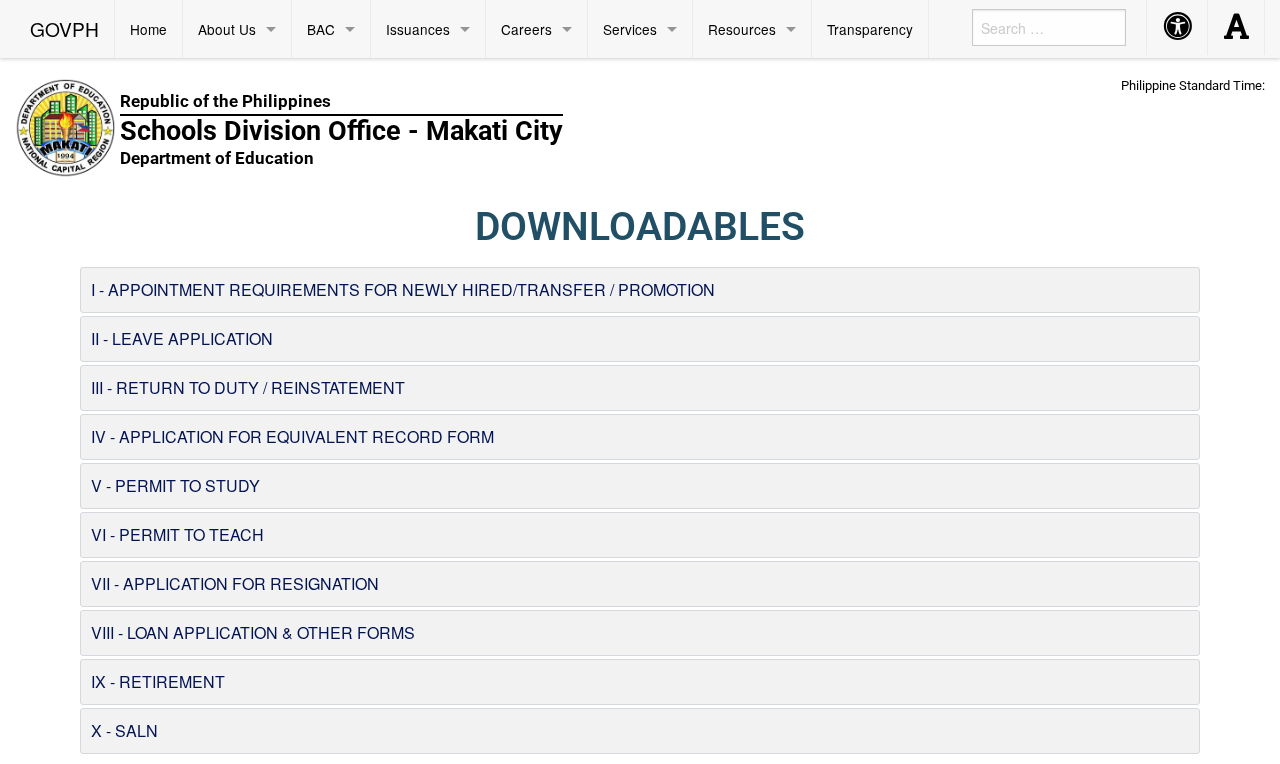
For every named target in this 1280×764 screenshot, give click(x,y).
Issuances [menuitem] (418, 29)
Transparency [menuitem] (870, 29)
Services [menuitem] (630, 29)
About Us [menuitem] (227, 29)
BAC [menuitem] (321, 29)
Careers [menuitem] (526, 29)
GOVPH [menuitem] (64, 28)
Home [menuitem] (148, 29)
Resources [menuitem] (742, 29)
